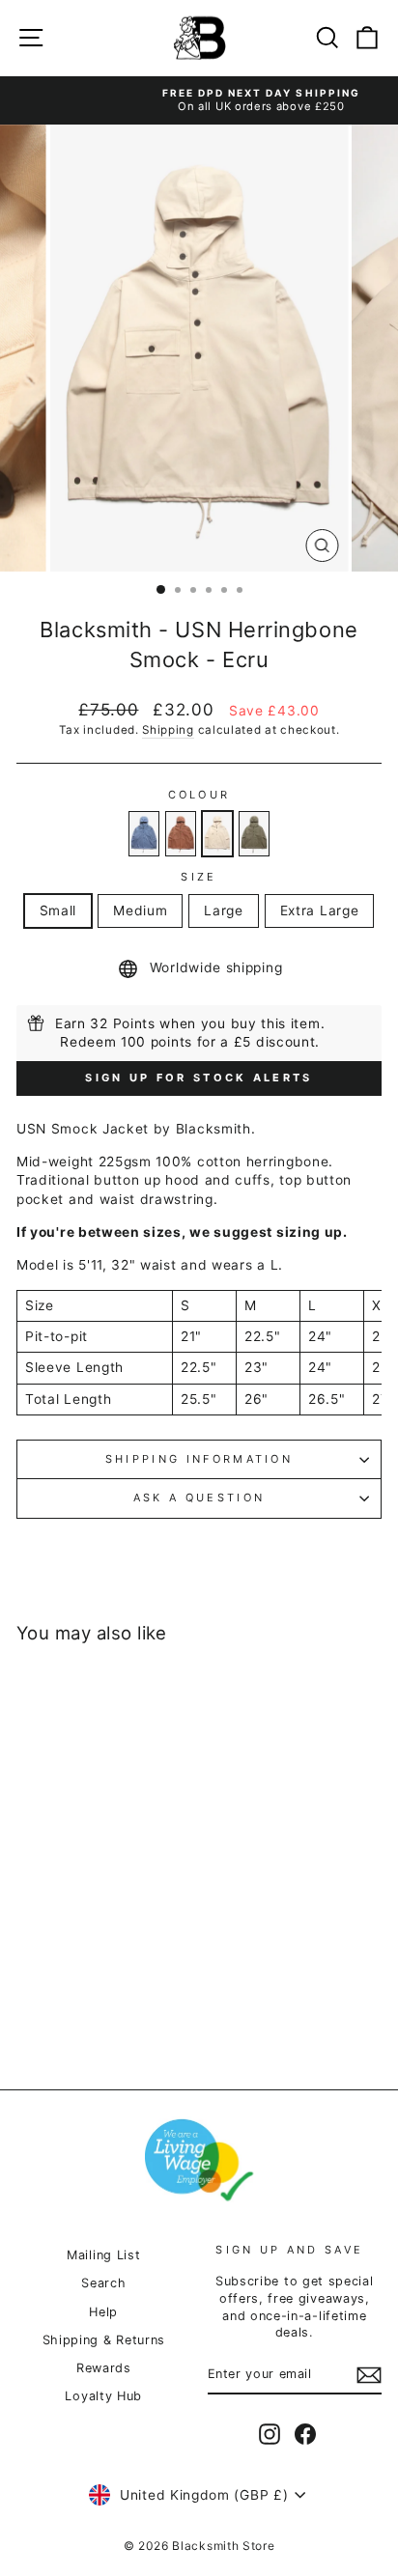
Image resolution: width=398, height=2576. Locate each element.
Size (199, 877)
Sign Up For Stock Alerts (199, 1078)
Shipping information (199, 1459)
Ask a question (199, 1498)
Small (58, 910)
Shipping (168, 730)
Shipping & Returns (104, 2340)
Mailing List (103, 2255)
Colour (199, 795)
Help (103, 2312)
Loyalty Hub (103, 2396)
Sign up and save (289, 2250)
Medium (140, 910)
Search (103, 2283)
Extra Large (320, 910)
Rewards (104, 2368)
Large (223, 910)
